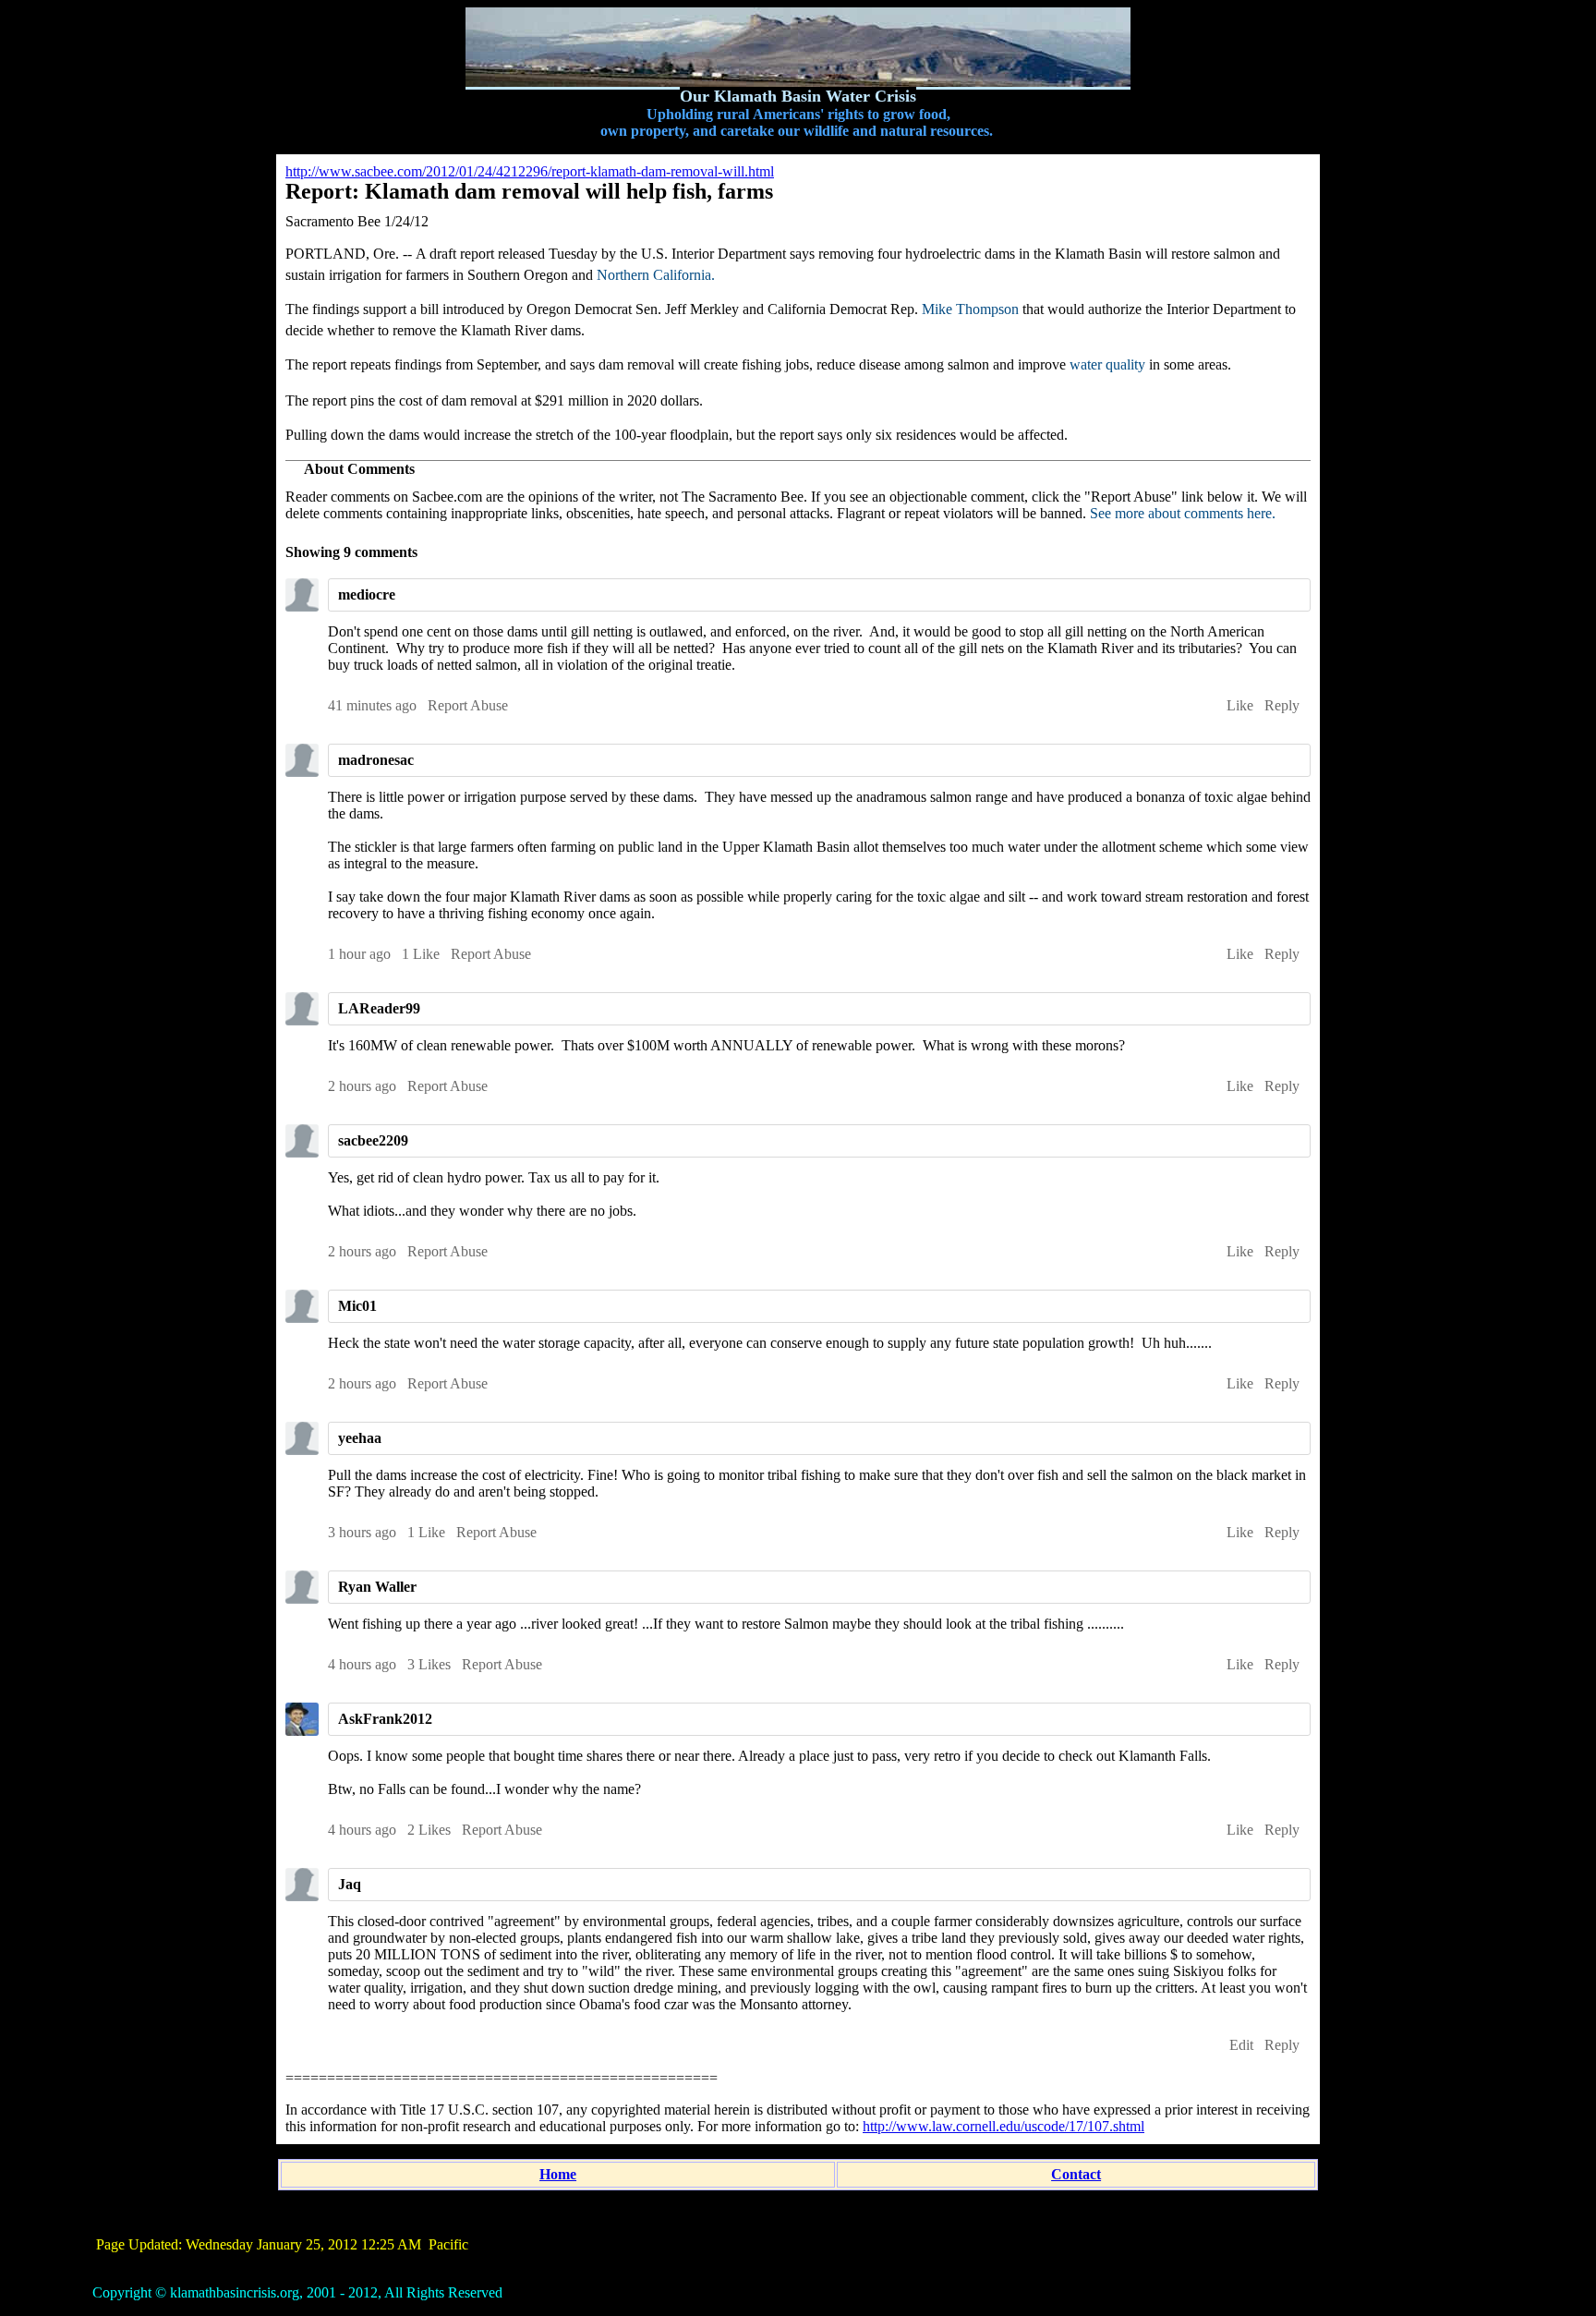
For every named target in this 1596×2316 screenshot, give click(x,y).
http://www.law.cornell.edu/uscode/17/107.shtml (1004, 2126)
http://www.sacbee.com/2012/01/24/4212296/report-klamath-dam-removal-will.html (530, 171)
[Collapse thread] (1295, 1886)
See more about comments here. (1183, 513)
